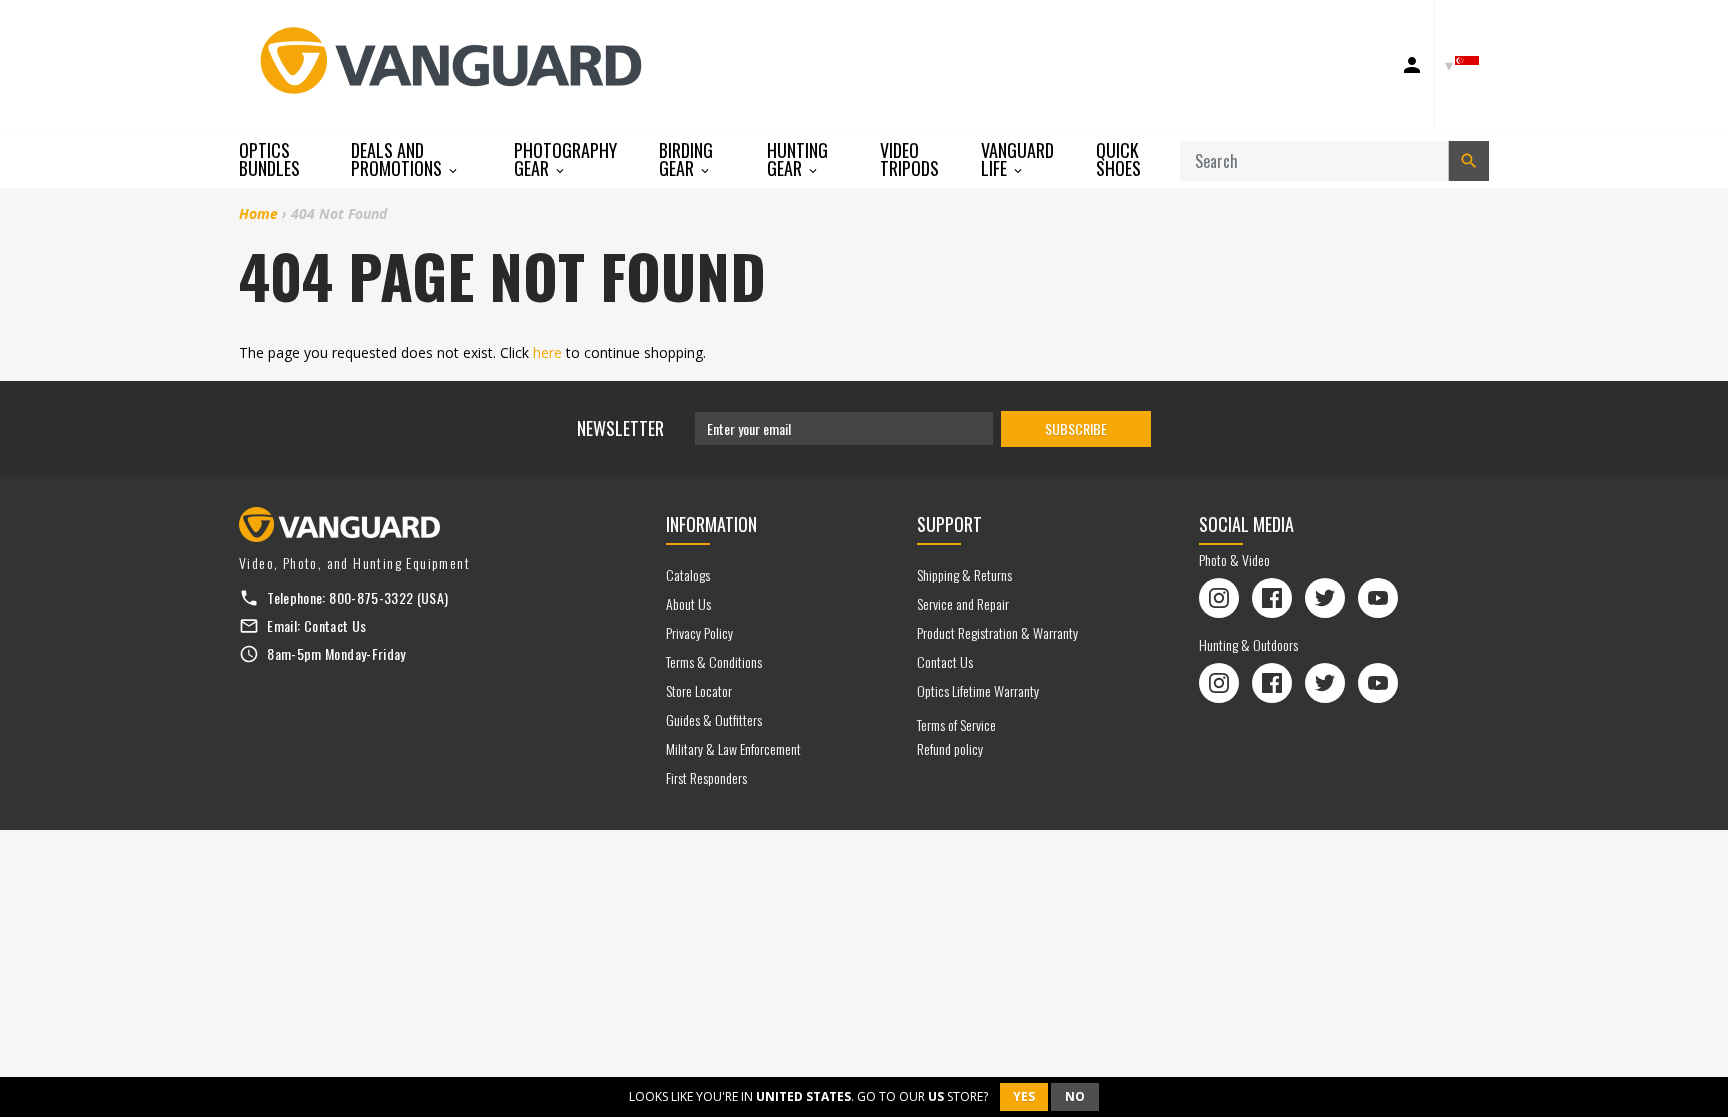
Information (711, 524)
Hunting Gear (797, 159)
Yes (1024, 1096)
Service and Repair (963, 603)
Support (949, 524)
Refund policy (950, 748)
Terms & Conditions (714, 661)
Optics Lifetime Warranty (978, 690)
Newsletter (620, 428)
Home (258, 213)
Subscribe (1076, 428)
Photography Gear (565, 159)
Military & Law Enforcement (733, 748)
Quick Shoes (1118, 159)
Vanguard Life (1017, 159)
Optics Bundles (269, 159)
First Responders (706, 777)
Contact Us (335, 625)
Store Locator (699, 690)
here (547, 352)
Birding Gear (686, 159)
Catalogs (688, 574)
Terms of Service (956, 724)
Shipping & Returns (964, 574)
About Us (688, 603)
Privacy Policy (699, 632)
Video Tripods (909, 159)
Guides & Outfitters (714, 719)
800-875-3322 (371, 597)
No (1075, 1096)
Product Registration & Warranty (997, 632)
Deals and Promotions (398, 159)
